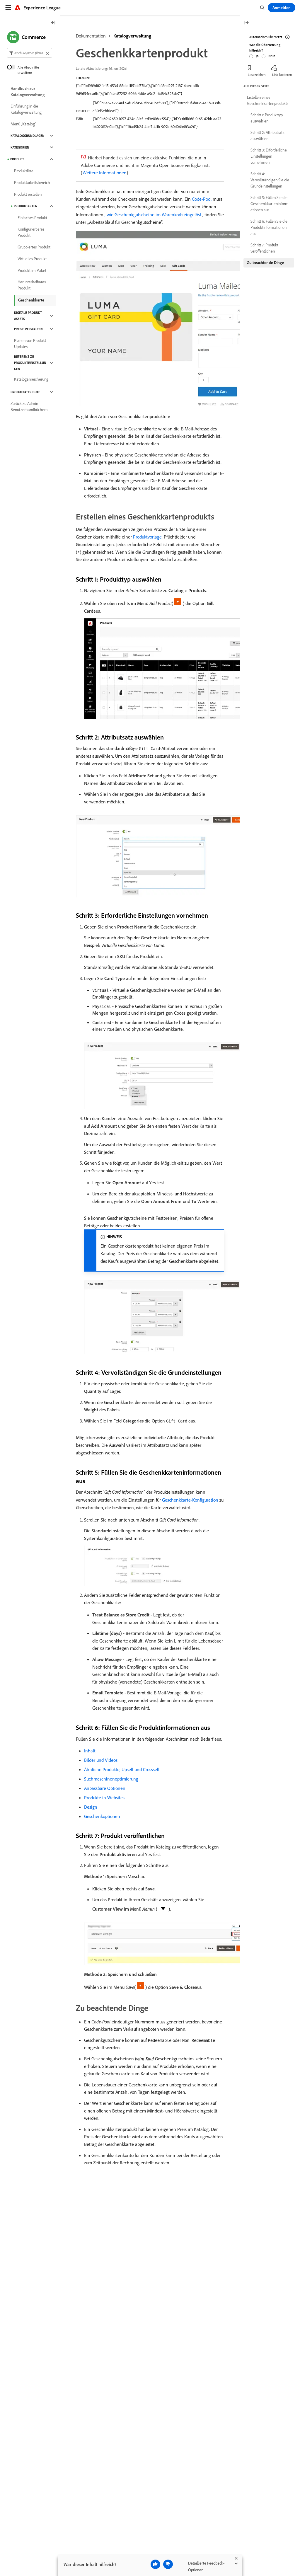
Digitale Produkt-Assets (28, 316)
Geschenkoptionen (102, 1816)
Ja (257, 56)
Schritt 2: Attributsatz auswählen (267, 136)
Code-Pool (202, 199)
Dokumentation (91, 36)
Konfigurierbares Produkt (31, 232)
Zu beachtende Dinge (265, 263)
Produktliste (24, 171)
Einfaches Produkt (32, 218)
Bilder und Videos (101, 1760)
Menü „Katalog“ (23, 124)
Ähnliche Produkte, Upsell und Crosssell (122, 1769)
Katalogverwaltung (132, 36)
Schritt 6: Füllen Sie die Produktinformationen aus (269, 227)
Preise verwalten (28, 329)
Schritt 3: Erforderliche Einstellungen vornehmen (269, 156)
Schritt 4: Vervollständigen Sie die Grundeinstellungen (270, 180)
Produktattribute (25, 392)
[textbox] (30, 53)
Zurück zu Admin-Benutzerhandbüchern (29, 407)
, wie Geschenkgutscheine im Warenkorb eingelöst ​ (154, 214)
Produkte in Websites (104, 1798)
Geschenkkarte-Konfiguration (190, 1500)
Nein (272, 56)
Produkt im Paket (32, 270)
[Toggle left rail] (53, 23)
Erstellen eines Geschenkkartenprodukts (268, 100)
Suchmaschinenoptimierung (111, 1779)
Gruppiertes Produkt (34, 247)
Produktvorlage (147, 537)
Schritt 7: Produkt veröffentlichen (264, 248)
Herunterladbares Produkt (32, 285)
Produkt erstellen (28, 194)
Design (91, 1807)
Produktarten (26, 206)
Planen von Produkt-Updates (31, 344)
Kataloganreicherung (31, 379)
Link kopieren (282, 75)
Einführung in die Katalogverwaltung (26, 109)
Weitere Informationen (105, 173)
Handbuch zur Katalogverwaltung (28, 92)
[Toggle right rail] (246, 23)
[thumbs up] (155, 2564)
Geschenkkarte (31, 300)
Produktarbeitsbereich (32, 183)
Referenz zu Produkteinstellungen (30, 363)
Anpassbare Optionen (105, 1788)
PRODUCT (17, 159)
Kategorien (20, 147)
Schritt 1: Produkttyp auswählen (267, 118)
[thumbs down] (168, 2564)
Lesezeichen (257, 75)
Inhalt (90, 1751)
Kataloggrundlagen (28, 136)
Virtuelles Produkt (32, 259)
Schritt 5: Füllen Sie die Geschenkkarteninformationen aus (270, 204)
